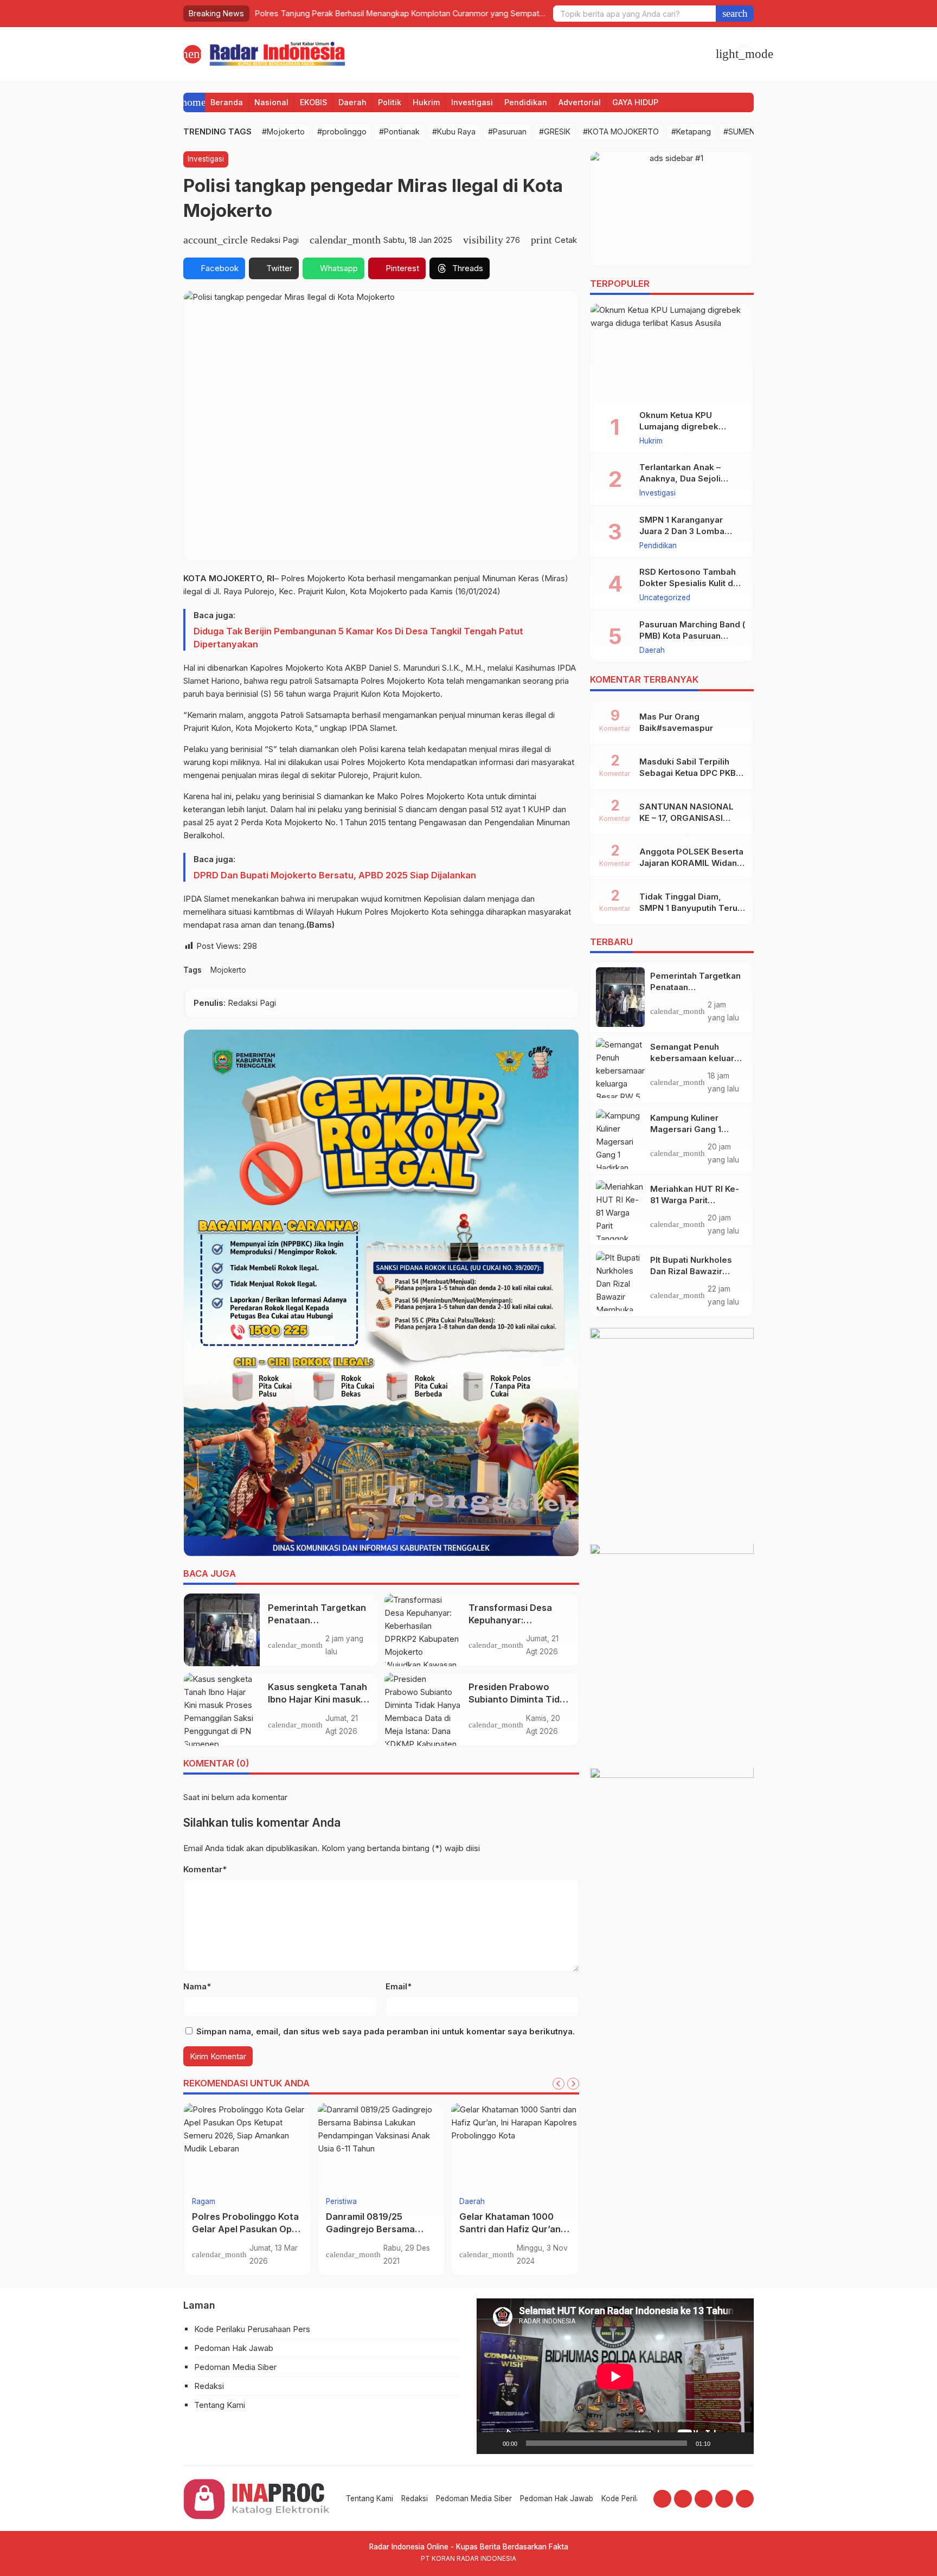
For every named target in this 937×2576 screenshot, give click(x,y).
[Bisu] (722, 2443)
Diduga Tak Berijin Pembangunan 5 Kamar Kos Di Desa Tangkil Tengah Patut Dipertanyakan (358, 638)
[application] (615, 2376)
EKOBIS (313, 102)
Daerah (352, 102)
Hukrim (426, 102)
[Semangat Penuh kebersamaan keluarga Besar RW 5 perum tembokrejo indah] (620, 1068)
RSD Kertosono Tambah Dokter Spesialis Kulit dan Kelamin (691, 584)
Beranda (227, 102)
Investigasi (472, 102)
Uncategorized (665, 599)
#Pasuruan (507, 131)
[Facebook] (662, 2499)
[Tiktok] (745, 2499)
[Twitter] (724, 2499)
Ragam (204, 2202)
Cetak (566, 240)
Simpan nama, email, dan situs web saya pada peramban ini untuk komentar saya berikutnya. (386, 2031)
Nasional (271, 102)
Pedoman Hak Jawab (234, 2348)
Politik (390, 102)
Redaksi (209, 2386)
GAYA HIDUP (635, 102)
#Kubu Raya (454, 131)
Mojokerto (228, 970)
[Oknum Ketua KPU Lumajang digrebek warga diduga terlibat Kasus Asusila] (672, 352)
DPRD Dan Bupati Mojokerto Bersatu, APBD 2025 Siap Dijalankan (335, 875)
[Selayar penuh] (740, 2443)
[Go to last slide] (559, 2084)
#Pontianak (399, 131)
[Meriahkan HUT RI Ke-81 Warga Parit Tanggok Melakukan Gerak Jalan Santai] (620, 1210)
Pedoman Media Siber (235, 2367)
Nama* (197, 1986)
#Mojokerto (283, 131)
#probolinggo (342, 131)
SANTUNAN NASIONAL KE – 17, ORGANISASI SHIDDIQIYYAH (686, 818)
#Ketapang (691, 131)
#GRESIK (555, 131)
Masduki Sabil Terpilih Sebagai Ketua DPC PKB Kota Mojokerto (688, 773)
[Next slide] (573, 2084)
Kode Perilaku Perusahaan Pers (252, 2329)
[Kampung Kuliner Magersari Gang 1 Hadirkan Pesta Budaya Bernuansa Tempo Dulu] (620, 1139)
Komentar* (205, 1869)
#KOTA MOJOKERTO (621, 131)
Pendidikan (526, 102)
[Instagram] (683, 2499)
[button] (735, 14)
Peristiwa (341, 2202)
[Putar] (491, 2443)
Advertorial (580, 102)
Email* (399, 1986)
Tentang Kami (220, 2405)
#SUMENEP (744, 131)
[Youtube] (704, 2499)
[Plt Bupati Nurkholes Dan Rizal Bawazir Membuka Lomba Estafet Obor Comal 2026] (620, 1281)
